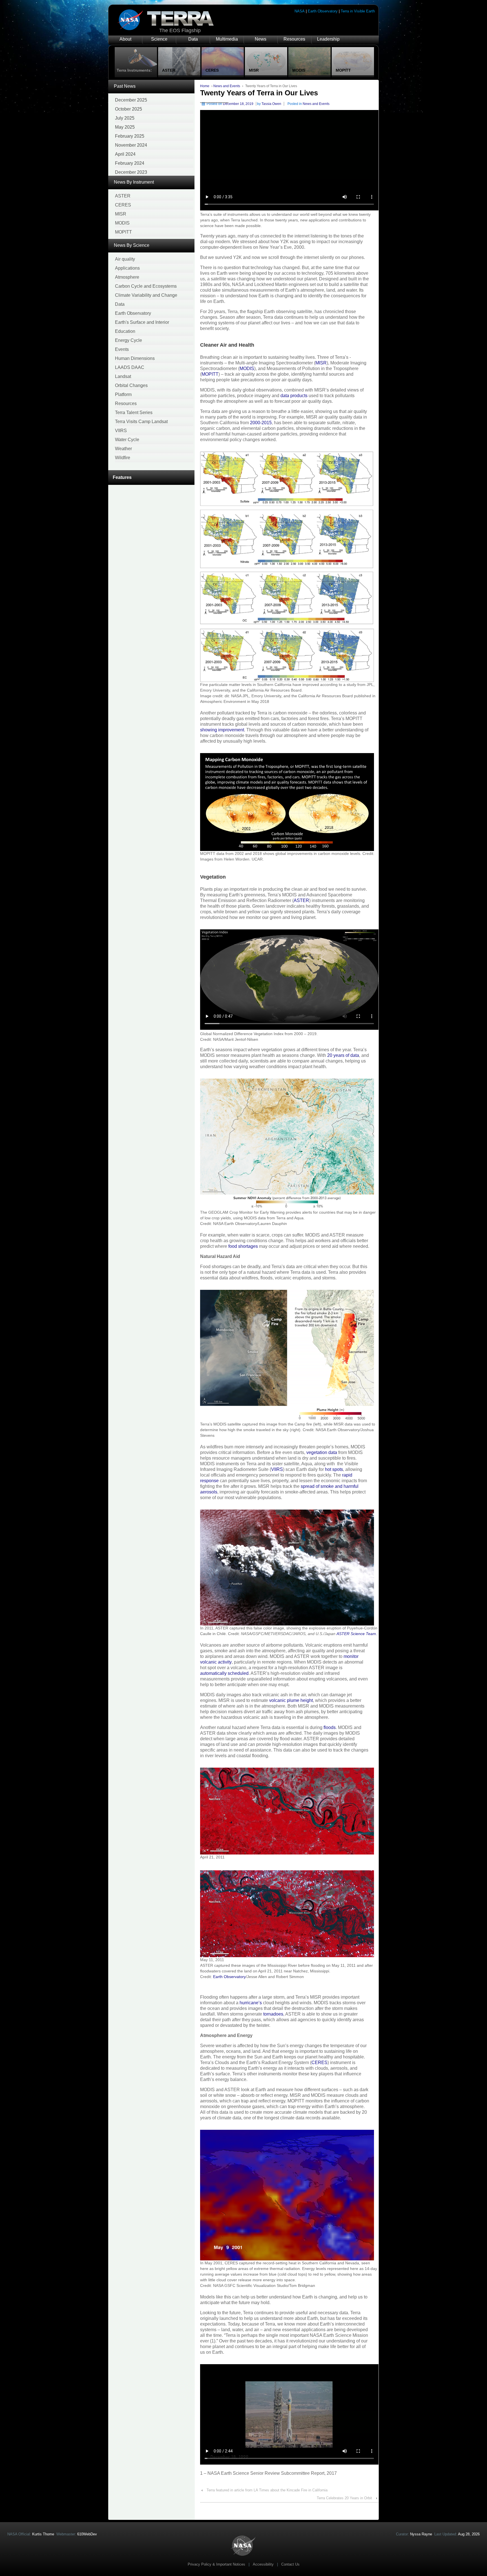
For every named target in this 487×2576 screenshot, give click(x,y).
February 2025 (130, 136)
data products (294, 396)
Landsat (123, 376)
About (125, 39)
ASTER (123, 196)
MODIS (122, 223)
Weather (123, 449)
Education (125, 331)
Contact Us (290, 2564)
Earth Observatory (323, 11)
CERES (123, 205)
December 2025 (131, 100)
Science (159, 39)
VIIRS (121, 431)
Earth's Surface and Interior (142, 322)
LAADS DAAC (130, 367)
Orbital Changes (131, 385)
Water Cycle (127, 440)
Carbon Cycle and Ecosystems (146, 286)
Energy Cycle (129, 340)
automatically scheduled (224, 1673)
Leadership (328, 39)
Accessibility (263, 2564)
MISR (121, 214)
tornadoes (273, 2014)
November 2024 (131, 145)
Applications (127, 268)
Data (193, 39)
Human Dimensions (135, 358)
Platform (123, 394)
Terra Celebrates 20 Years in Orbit (344, 2498)
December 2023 (131, 172)
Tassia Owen (271, 104)
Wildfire (123, 458)
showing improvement (222, 730)
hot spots (334, 1469)
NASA (300, 11)
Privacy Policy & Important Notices (216, 2564)
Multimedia (227, 39)
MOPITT (123, 232)
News (261, 39)
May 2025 (125, 127)
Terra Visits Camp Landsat (141, 422)
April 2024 (125, 154)
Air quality (125, 259)
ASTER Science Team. (357, 1634)
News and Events (227, 86)
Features (122, 477)
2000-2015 (261, 423)
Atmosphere (127, 277)
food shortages (243, 1246)
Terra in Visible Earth (358, 11)
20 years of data (343, 1055)
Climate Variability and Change (146, 295)
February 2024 (130, 163)
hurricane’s (251, 2003)
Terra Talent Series (134, 413)
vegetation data (322, 1452)
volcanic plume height (291, 1700)
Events (122, 349)
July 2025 (125, 118)
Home (205, 86)
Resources (294, 39)
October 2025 (129, 109)
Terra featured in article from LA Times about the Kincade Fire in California (267, 2490)
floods (330, 1727)
